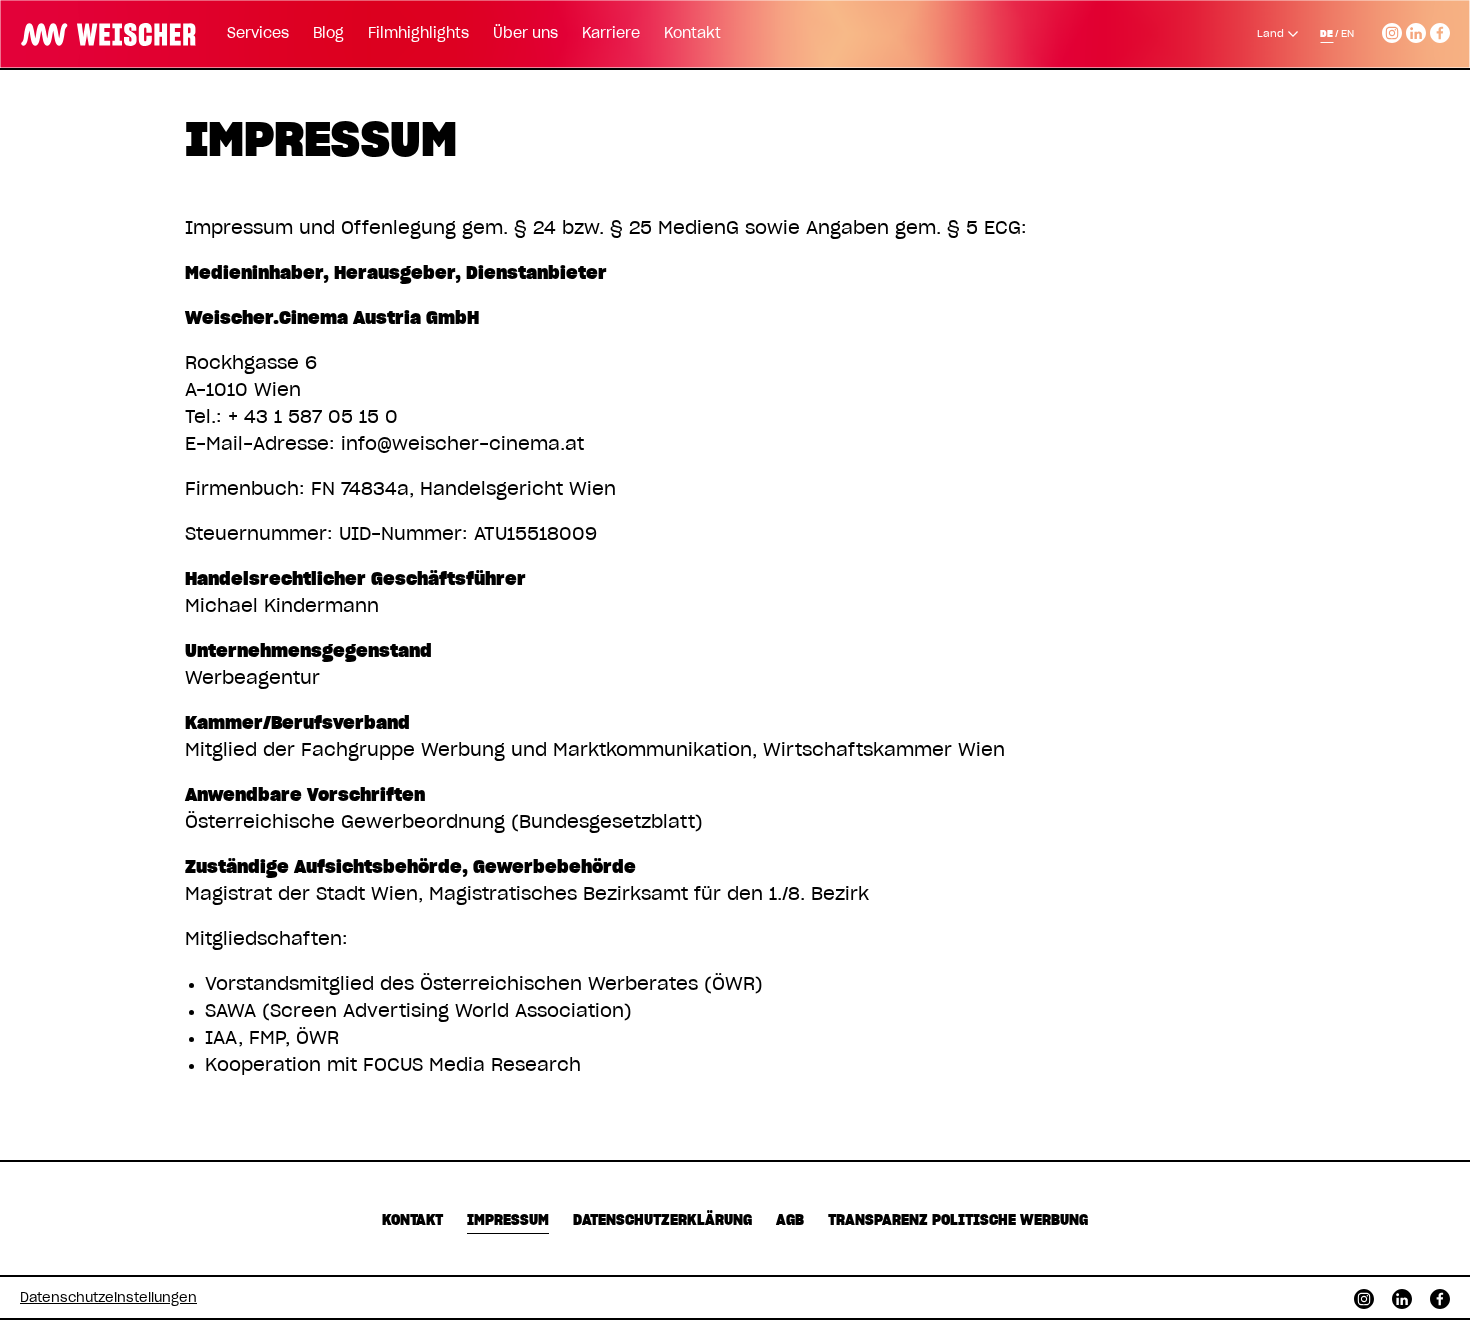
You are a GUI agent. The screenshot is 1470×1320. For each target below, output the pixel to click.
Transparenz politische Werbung (958, 1221)
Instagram (1392, 30)
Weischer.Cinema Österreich (101, 31)
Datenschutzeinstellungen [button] (108, 1298)
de (1326, 34)
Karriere (611, 34)
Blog (328, 34)
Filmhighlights (418, 34)
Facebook (1440, 30)
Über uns (525, 34)
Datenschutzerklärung (662, 1221)
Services (258, 34)
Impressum (508, 1221)
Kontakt (692, 34)
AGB (790, 1221)
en (1347, 34)
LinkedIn (1416, 30)
